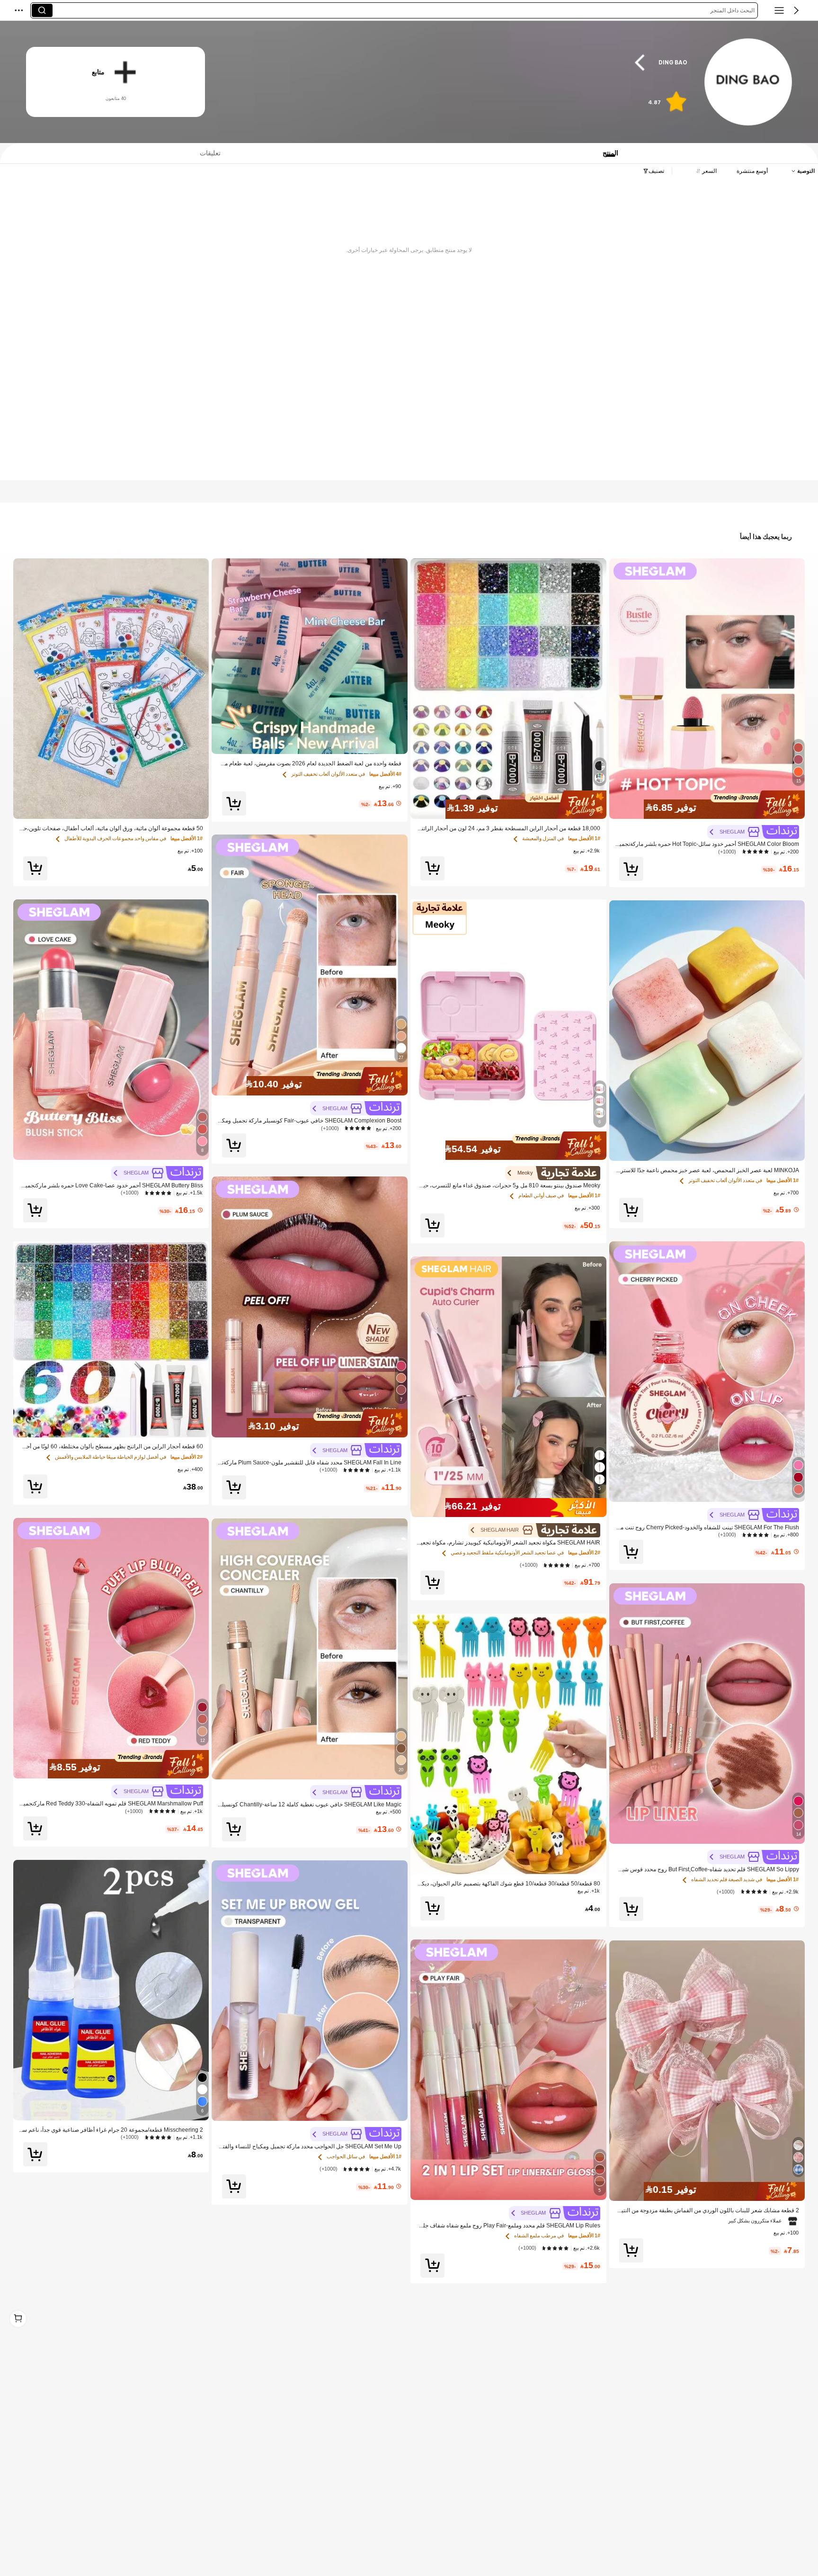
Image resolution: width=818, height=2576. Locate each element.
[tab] (206, 153)
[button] (796, 10)
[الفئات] (779, 10)
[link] (747, 82)
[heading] (459, 62)
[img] (707, 805)
